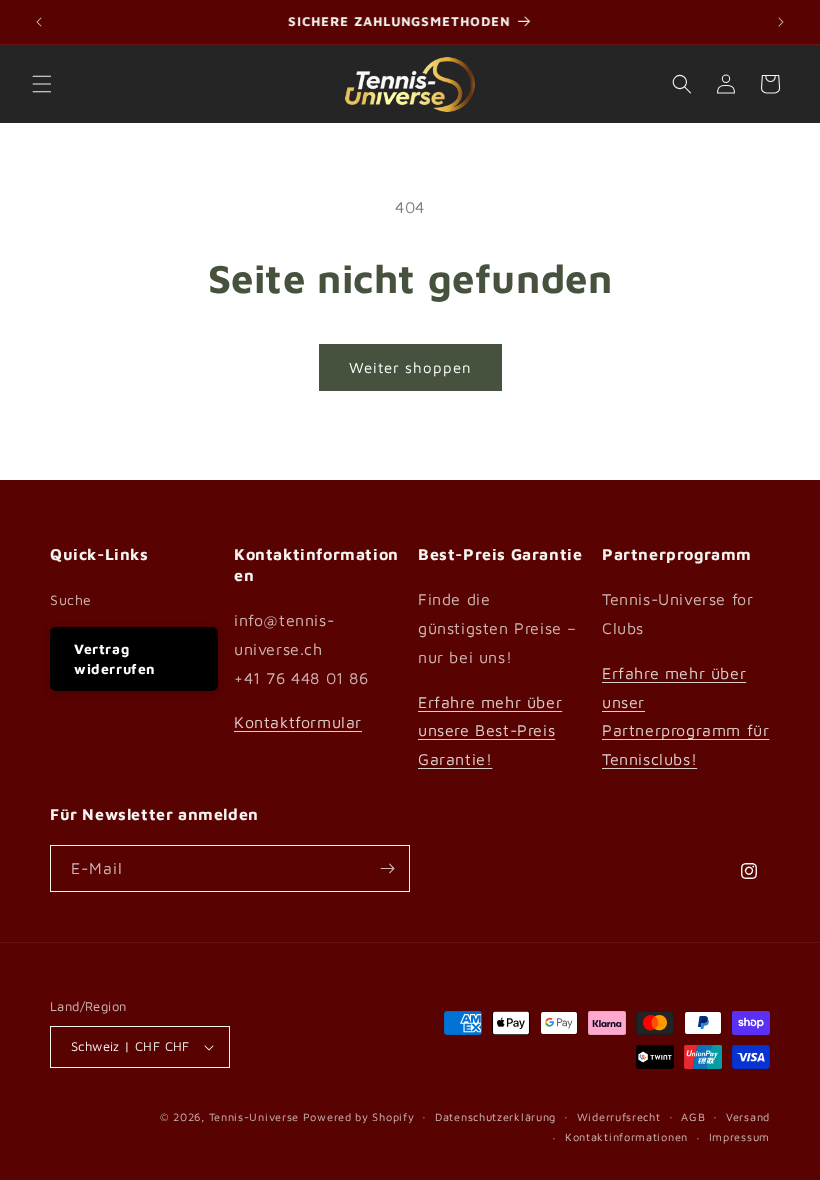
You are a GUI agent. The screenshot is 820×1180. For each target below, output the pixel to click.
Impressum (739, 1136)
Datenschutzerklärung (495, 1116)
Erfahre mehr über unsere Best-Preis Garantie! (490, 731)
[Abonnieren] (387, 868)
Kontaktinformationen (626, 1136)
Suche (71, 599)
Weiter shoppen (410, 367)
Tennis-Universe (254, 1116)
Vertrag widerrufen (115, 658)
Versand (748, 1116)
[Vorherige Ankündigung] (39, 22)
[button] (42, 84)
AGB (693, 1116)
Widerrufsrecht (619, 1116)
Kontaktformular (298, 722)
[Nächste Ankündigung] (781, 22)
